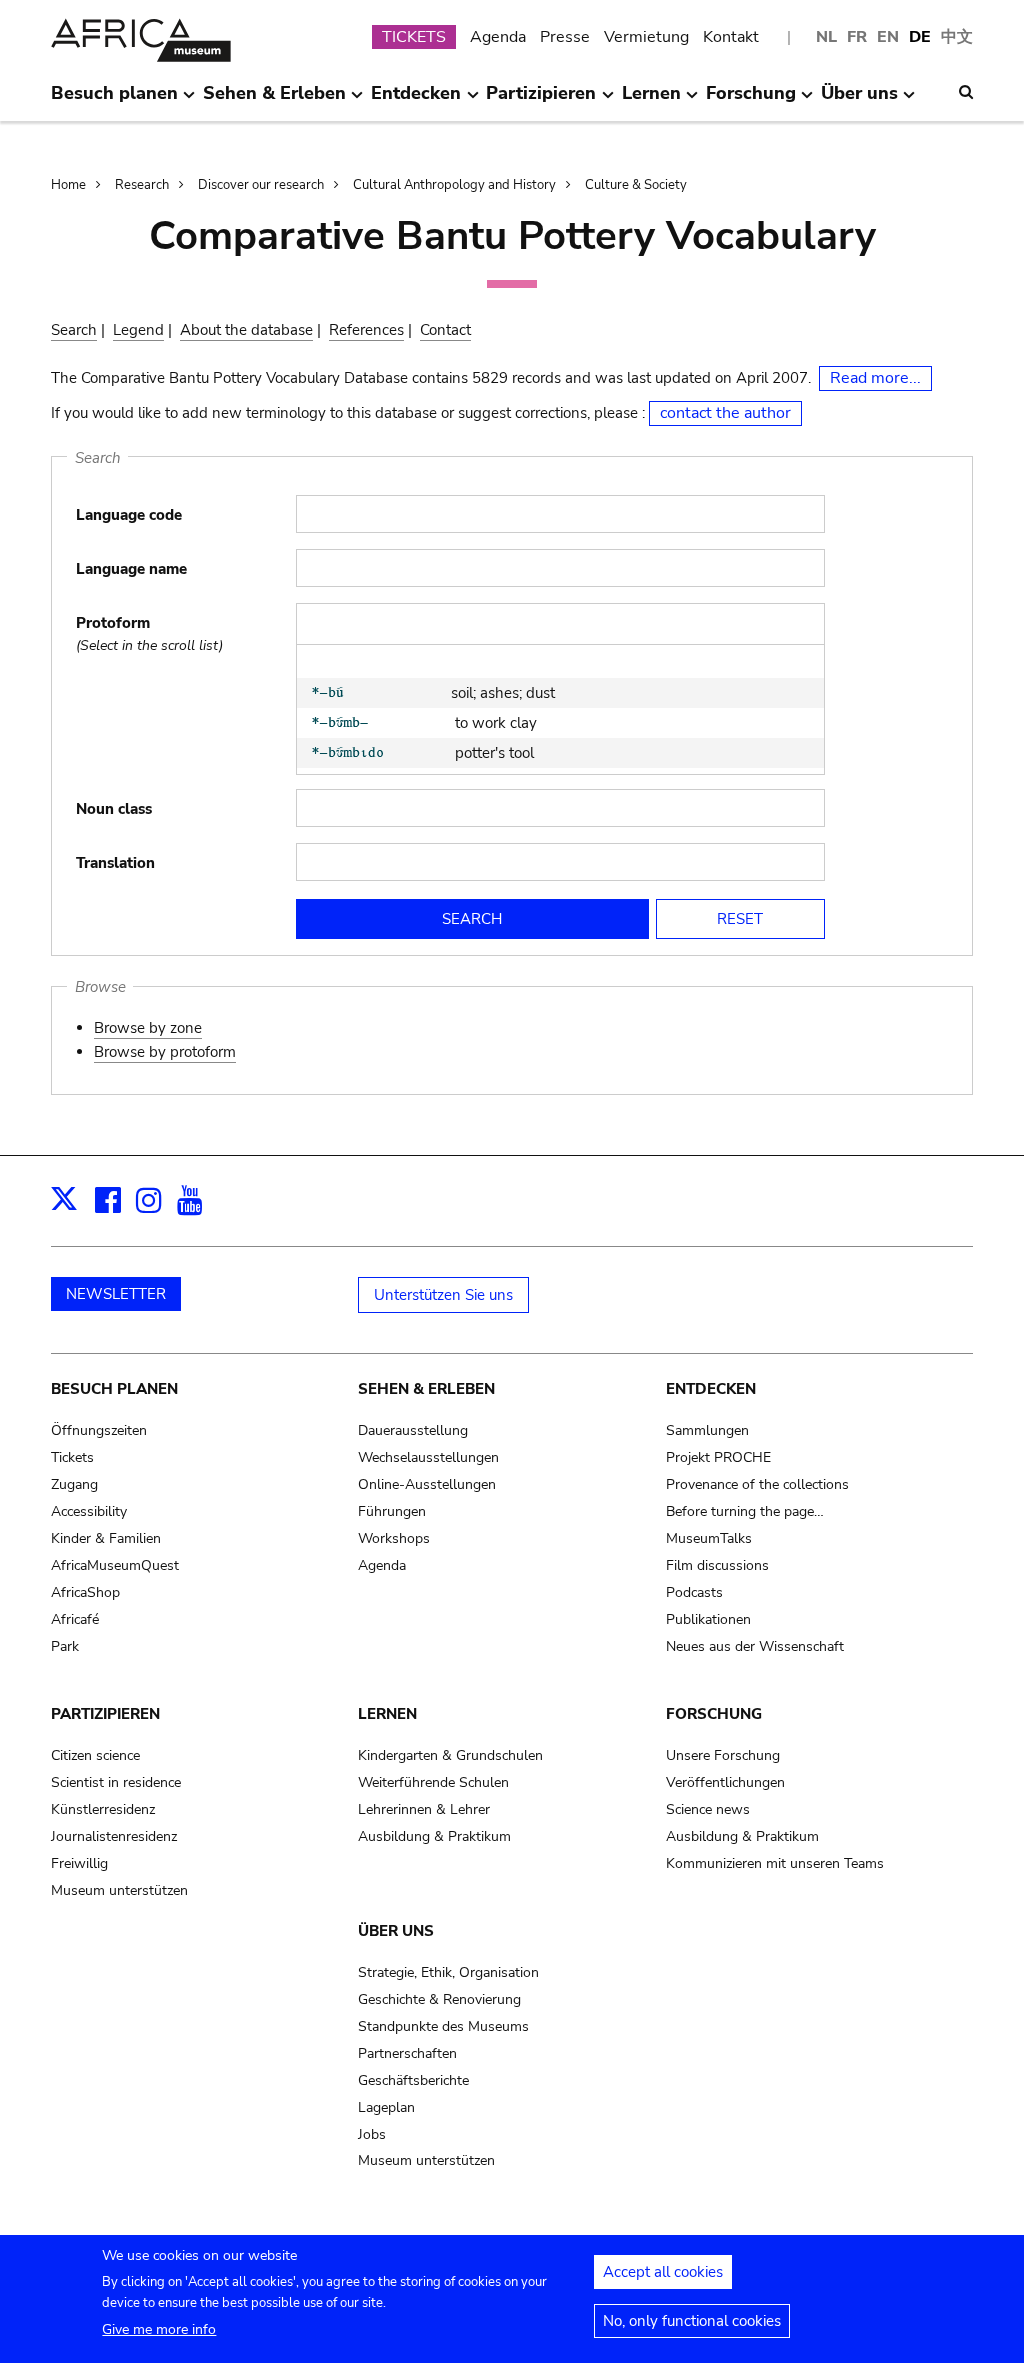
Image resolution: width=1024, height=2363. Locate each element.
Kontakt (731, 37)
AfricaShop (85, 1592)
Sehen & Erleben (426, 1389)
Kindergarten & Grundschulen (450, 1755)
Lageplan (386, 2107)
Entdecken (711, 1389)
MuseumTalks (709, 1538)
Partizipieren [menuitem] (541, 101)
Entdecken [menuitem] (416, 101)
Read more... (875, 378)
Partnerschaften (407, 2053)
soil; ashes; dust (503, 693)
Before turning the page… (745, 1511)
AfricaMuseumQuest (115, 1565)
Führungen (392, 1511)
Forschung (714, 1714)
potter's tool (492, 753)
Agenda (498, 37)
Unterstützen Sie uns (443, 1295)
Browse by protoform (165, 1052)
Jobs (372, 2134)
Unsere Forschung (723, 1755)
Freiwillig (79, 1863)
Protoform (113, 623)
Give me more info (159, 2329)
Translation (115, 863)
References (366, 330)
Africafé (75, 1619)
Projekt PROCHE (718, 1457)
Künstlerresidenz (103, 1809)
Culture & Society (636, 185)
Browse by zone (148, 1028)
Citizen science (95, 1755)
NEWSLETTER (116, 1294)
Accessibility (89, 1511)
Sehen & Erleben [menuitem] (274, 101)
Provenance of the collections (757, 1484)
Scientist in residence (116, 1782)
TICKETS (414, 37)
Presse (565, 37)
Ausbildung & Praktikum (434, 1836)
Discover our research (261, 185)
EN (888, 37)
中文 (957, 37)
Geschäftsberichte (413, 2080)
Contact (445, 330)
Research (142, 185)
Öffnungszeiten (99, 1430)
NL (826, 37)
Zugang (74, 1484)
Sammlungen (707, 1430)
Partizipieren (105, 1714)
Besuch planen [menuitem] (114, 101)
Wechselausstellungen (428, 1457)
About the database (246, 330)
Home (68, 185)
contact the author (725, 413)
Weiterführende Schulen (433, 1782)
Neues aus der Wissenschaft (755, 1646)
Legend (138, 330)
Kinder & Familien (106, 1538)
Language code (129, 515)
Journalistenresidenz (114, 1836)
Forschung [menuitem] (751, 101)
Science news (708, 1809)
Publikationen (708, 1619)
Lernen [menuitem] (651, 101)
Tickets (72, 1457)
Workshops (394, 1538)
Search (74, 330)
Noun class (114, 809)
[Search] (966, 92)
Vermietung (646, 37)
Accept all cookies (663, 2272)
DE (920, 37)
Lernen (387, 1714)
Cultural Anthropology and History (454, 185)
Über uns (396, 1931)
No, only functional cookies (692, 2321)
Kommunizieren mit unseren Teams (775, 1863)
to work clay (494, 723)
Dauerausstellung (413, 1430)
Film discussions (717, 1565)
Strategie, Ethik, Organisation (448, 1972)
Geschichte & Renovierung (439, 1999)
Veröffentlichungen (725, 1782)
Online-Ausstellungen (427, 1484)
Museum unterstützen (119, 1890)
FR (857, 37)
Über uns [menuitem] (859, 101)
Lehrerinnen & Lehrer (424, 1809)
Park (65, 1646)
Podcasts (694, 1592)
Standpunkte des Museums (443, 2026)
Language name (131, 569)
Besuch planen (114, 1389)
